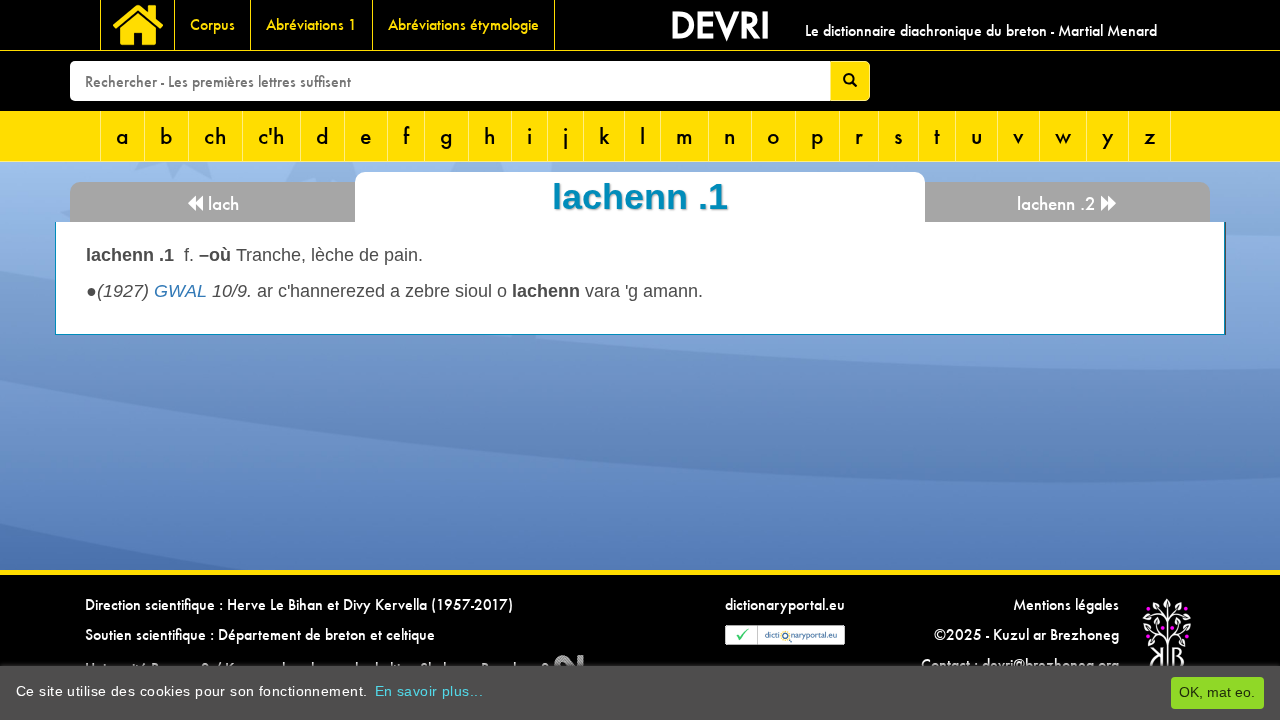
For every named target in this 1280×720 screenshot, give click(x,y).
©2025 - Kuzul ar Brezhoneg (1026, 634)
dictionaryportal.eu (785, 604)
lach (221, 203)
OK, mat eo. (1217, 692)
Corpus (212, 24)
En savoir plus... (429, 691)
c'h (271, 135)
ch (215, 135)
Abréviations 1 (311, 24)
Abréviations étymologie (463, 24)
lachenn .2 (1059, 203)
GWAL (180, 291)
